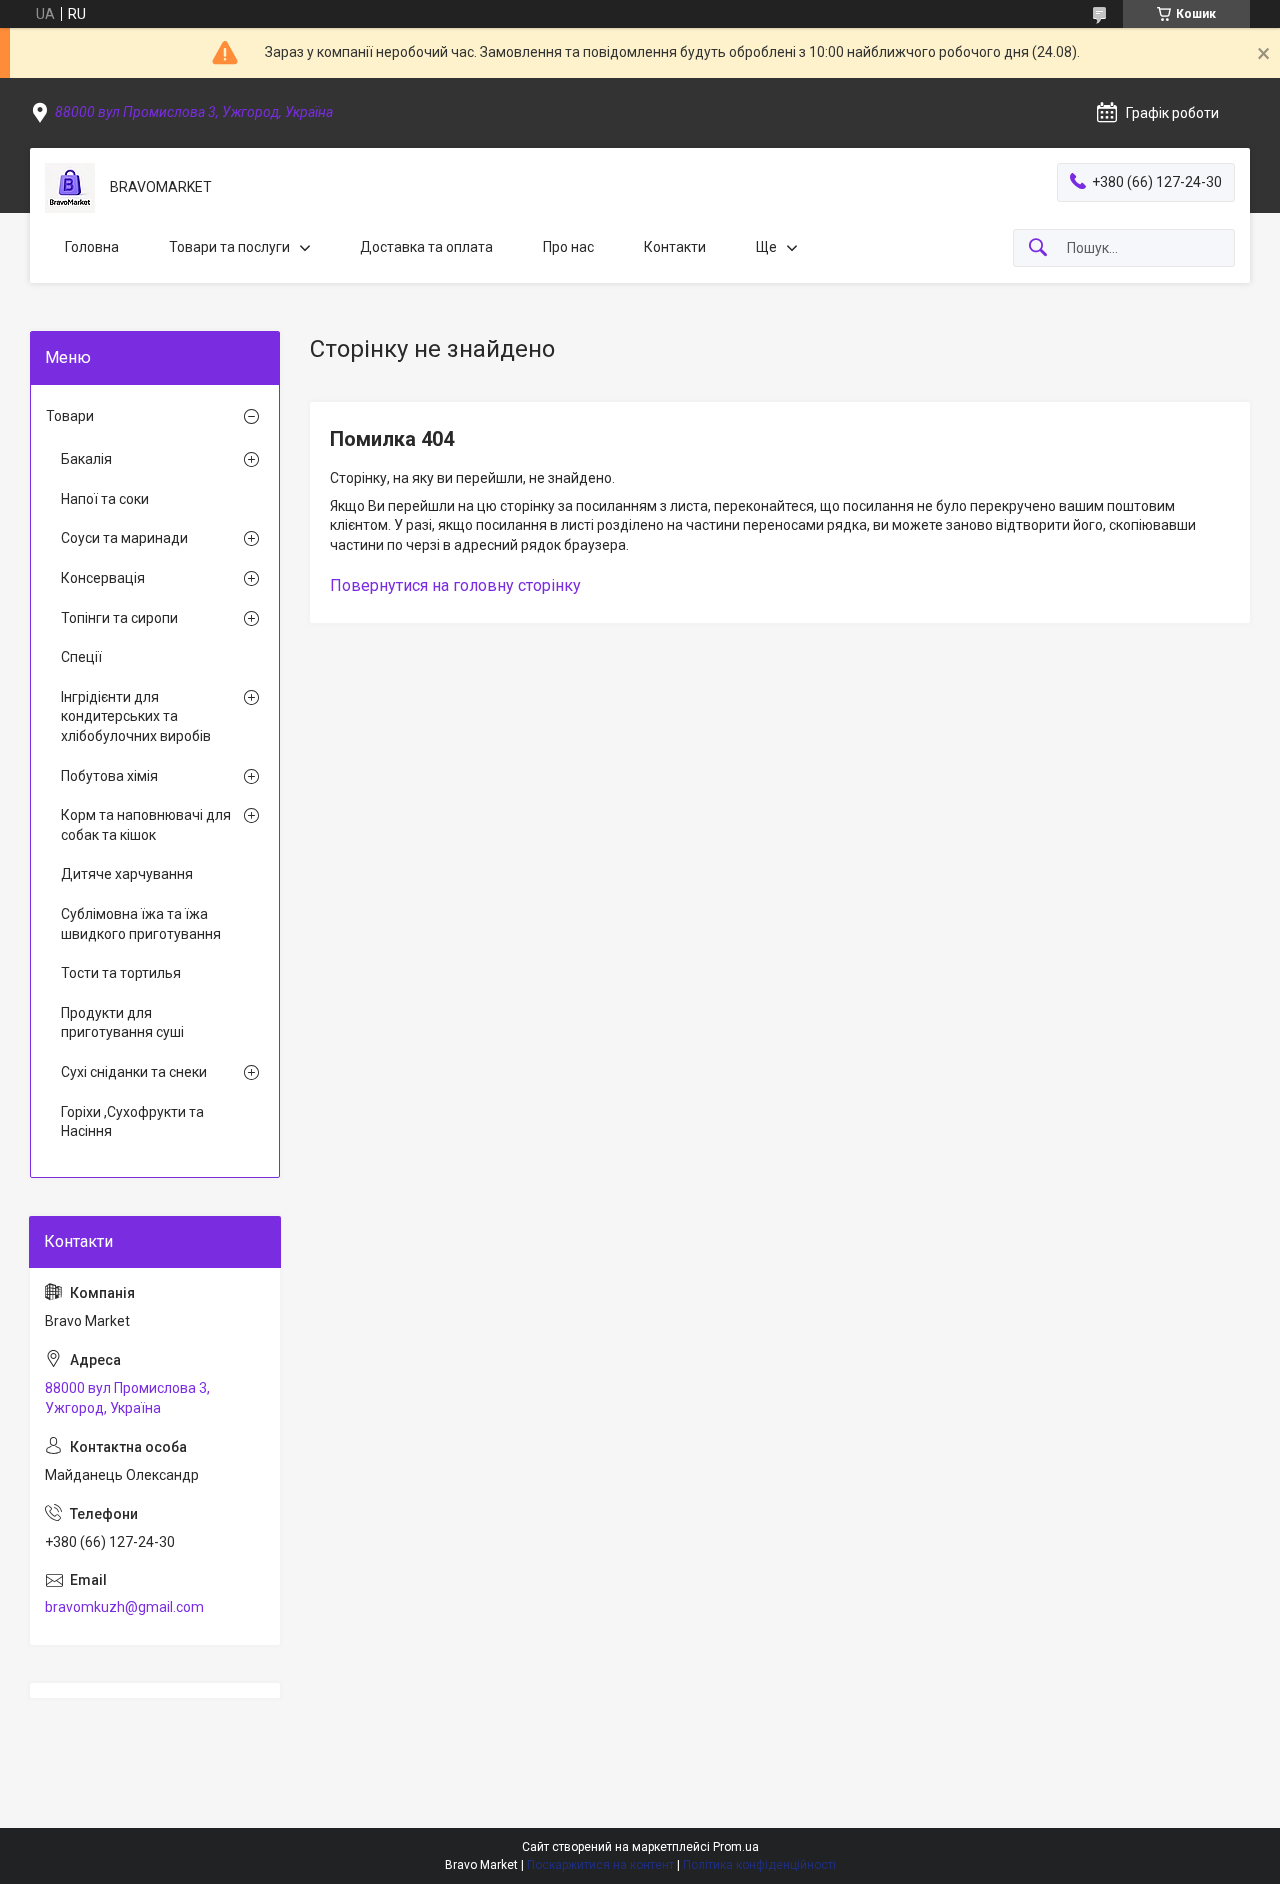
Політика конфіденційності (759, 1865)
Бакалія (86, 459)
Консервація (103, 578)
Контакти (675, 247)
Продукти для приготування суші (122, 1023)
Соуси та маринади (124, 538)
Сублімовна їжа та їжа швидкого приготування (141, 924)
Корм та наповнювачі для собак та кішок (146, 825)
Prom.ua (736, 1847)
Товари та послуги (229, 247)
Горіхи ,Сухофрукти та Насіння (132, 1122)
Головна (92, 247)
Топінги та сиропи (119, 618)
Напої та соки (105, 499)
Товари (70, 416)
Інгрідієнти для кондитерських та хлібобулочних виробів (136, 716)
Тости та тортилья (121, 973)
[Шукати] (1038, 248)
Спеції (81, 657)
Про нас (568, 247)
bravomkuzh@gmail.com (124, 1607)
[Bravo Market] (70, 188)
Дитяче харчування (127, 874)
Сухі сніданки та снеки (134, 1072)
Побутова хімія (109, 776)
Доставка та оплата (426, 247)
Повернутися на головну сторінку (455, 585)
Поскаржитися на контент (600, 1865)
